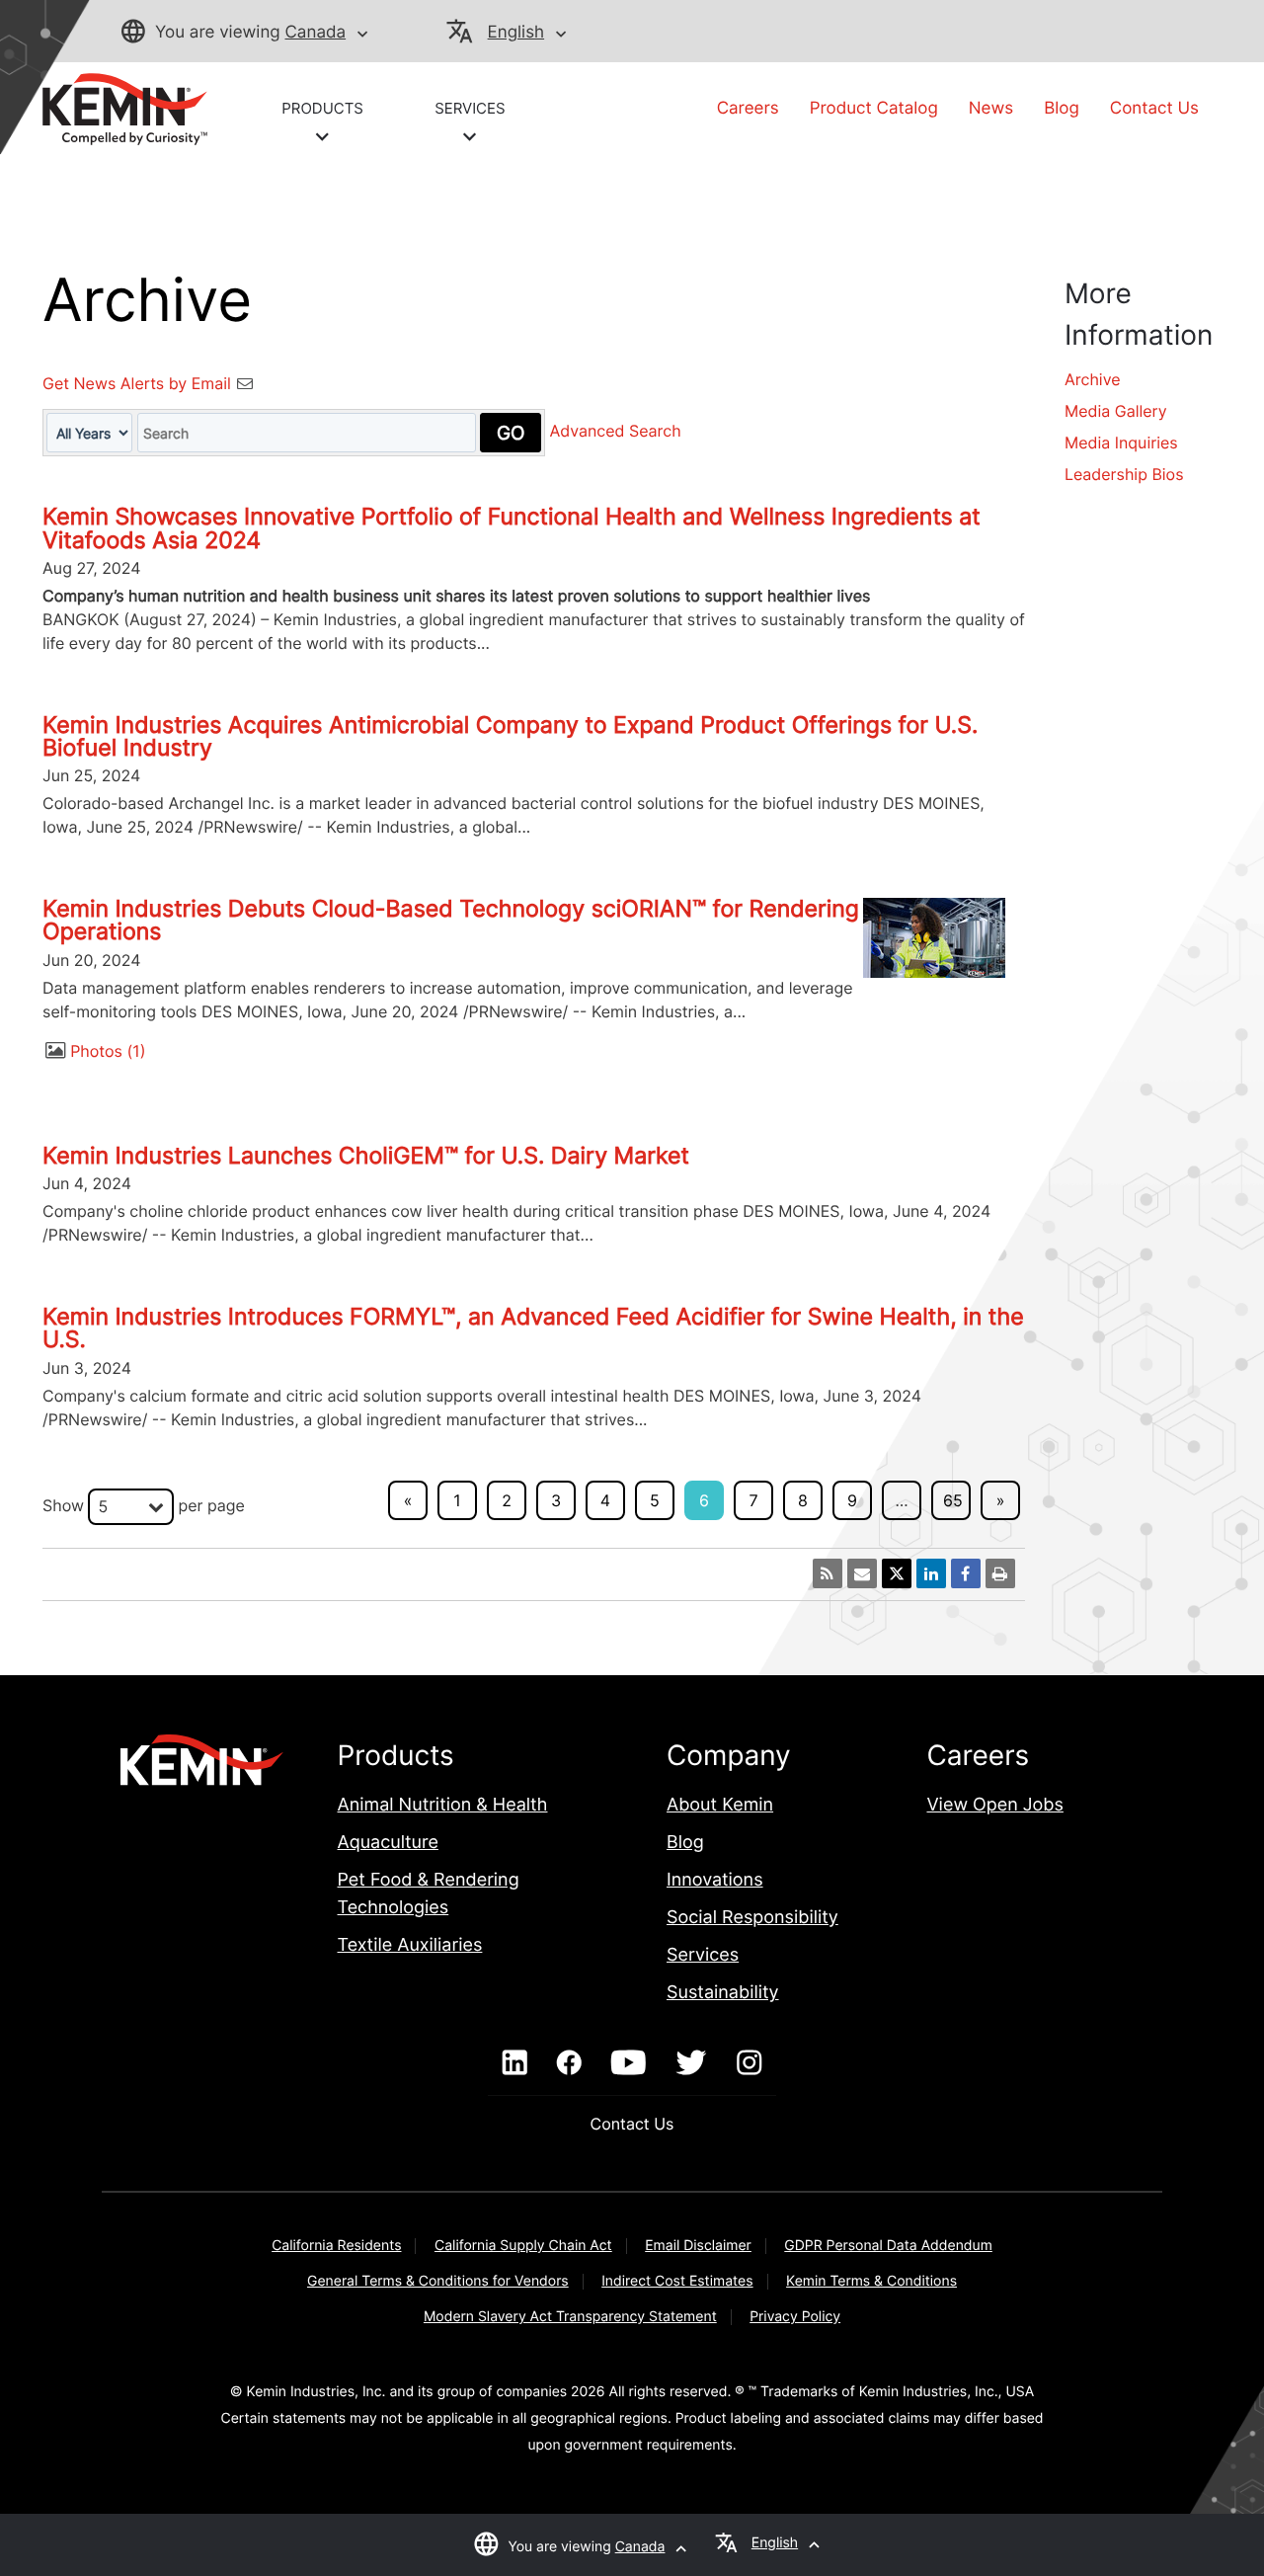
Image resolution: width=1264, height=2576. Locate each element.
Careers (748, 109)
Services (703, 1955)
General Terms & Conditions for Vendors (438, 2281)
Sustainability (723, 1993)
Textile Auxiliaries (410, 1945)
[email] (862, 1573)
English (516, 33)
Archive (1093, 379)
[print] (1000, 1573)
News (991, 109)
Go (511, 433)
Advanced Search (616, 432)
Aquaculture (388, 1843)
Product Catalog (874, 109)
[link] (125, 108)
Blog (1062, 109)
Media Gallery (1116, 411)
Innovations (715, 1880)
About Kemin (720, 1805)
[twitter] (691, 2063)
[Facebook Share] (966, 1573)
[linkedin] (515, 2063)
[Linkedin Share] (931, 1573)
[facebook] (569, 2063)
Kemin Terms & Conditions (871, 2281)
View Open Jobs (994, 1805)
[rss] (828, 1573)
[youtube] (629, 2063)
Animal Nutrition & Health (443, 1805)
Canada (315, 33)
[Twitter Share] (897, 1573)
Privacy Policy (795, 2317)
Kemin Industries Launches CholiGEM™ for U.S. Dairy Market (366, 1156)
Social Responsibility (752, 1918)
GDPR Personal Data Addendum (888, 2246)
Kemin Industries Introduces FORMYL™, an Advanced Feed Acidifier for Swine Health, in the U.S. (533, 1328)
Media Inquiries (1121, 443)
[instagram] (749, 2063)
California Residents (336, 2246)
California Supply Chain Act (523, 2246)
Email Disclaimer (698, 2246)
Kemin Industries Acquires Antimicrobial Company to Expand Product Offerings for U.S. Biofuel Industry (510, 736)
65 (953, 1500)
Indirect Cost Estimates (677, 2281)
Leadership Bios (1124, 474)
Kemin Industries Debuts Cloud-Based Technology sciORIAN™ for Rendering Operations (451, 920)
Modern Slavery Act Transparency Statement (570, 2317)
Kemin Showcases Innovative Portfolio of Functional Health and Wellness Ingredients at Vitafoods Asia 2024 (512, 528)
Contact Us (1154, 109)
